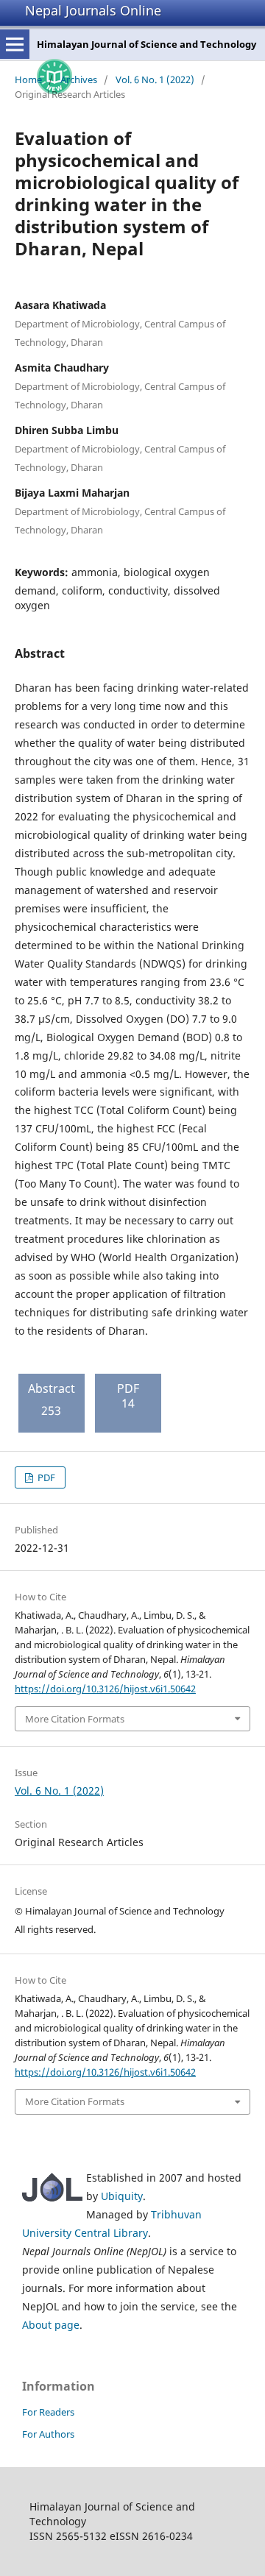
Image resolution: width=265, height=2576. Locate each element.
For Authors (48, 2434)
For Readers (48, 2412)
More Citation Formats (75, 1719)
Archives (79, 79)
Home (28, 79)
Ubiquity (122, 2196)
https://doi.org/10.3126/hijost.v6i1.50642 (105, 1689)
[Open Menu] (15, 44)
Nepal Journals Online (93, 10)
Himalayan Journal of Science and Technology (146, 44)
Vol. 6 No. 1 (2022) (155, 79)
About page (51, 2325)
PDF (45, 1477)
